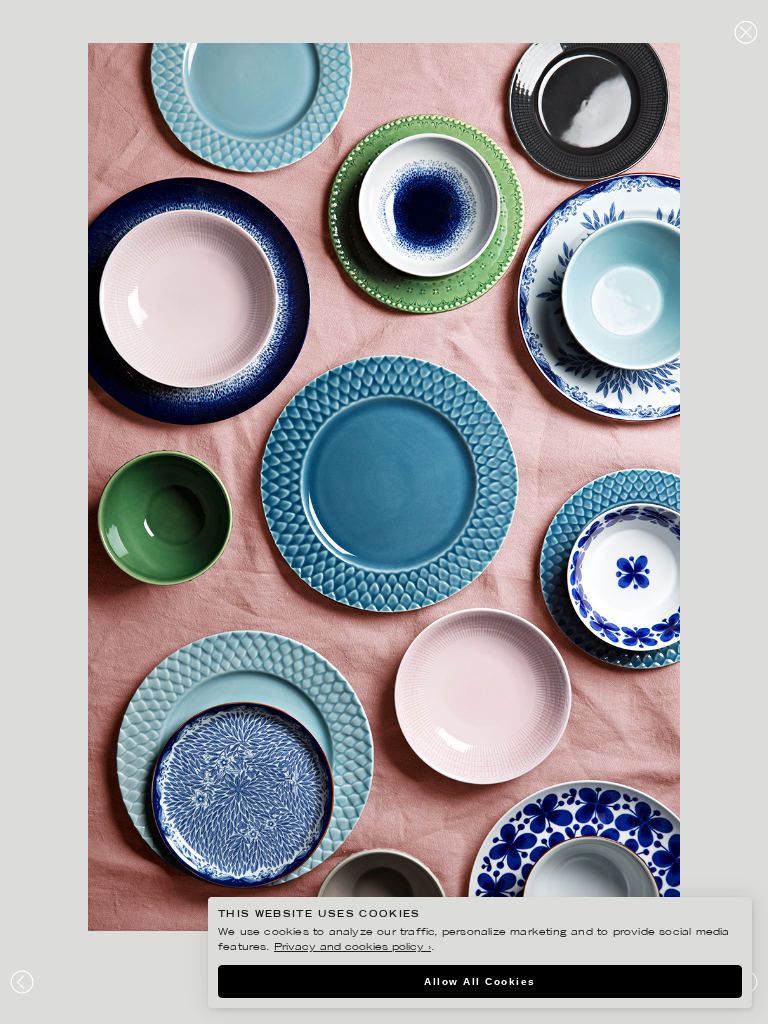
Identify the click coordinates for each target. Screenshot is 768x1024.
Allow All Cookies (480, 981)
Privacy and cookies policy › (352, 947)
